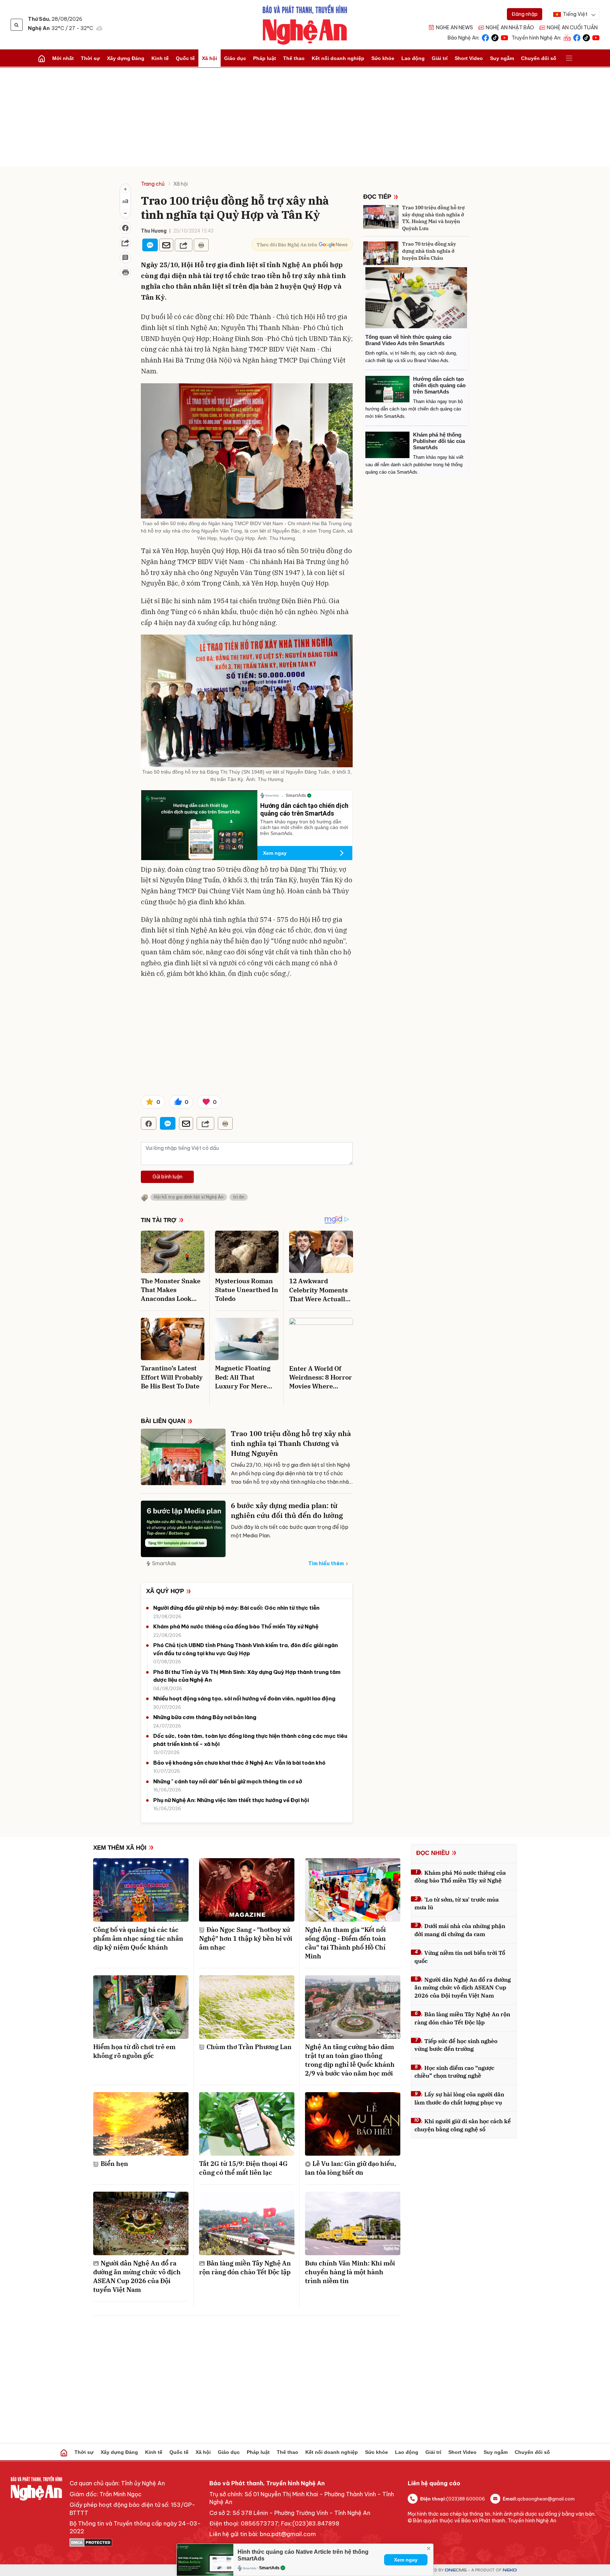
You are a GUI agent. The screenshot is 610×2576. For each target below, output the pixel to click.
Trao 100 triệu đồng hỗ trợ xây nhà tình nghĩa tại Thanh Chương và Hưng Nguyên (291, 1443)
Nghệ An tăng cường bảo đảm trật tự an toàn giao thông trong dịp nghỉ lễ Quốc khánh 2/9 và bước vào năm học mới (350, 2060)
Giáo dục (235, 58)
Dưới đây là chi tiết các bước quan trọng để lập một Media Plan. (290, 1531)
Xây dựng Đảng (126, 58)
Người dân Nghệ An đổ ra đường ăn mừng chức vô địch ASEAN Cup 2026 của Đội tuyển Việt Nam (137, 2277)
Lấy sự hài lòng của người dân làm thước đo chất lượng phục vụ (459, 2098)
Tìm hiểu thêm (326, 1563)
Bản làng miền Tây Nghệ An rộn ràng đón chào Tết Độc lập (245, 2268)
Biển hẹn (114, 2164)
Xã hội (210, 58)
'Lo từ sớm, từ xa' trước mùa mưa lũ (457, 1903)
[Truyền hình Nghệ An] (567, 37)
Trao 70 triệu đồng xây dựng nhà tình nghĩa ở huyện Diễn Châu (429, 251)
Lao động (413, 58)
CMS (456, 2570)
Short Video (469, 58)
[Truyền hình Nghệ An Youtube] (596, 37)
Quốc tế (185, 58)
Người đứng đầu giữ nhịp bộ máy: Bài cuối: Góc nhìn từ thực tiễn (236, 1608)
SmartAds (164, 1563)
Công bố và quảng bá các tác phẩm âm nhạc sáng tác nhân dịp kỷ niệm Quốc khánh (138, 1938)
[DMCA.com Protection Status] (136, 2542)
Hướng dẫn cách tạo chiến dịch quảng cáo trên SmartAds (304, 809)
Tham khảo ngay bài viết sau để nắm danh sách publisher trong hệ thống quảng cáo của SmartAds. (414, 465)
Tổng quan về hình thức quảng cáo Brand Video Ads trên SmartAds (408, 340)
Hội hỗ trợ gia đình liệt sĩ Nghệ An (189, 1197)
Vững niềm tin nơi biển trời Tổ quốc (460, 1957)
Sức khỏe (383, 58)
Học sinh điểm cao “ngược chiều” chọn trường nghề (454, 2072)
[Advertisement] (305, 117)
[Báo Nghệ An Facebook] (485, 37)
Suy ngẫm (502, 58)
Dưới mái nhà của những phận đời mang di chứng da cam (460, 1930)
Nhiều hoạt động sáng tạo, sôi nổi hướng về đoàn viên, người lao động (244, 1698)
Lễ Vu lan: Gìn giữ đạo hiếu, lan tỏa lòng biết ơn (351, 2168)
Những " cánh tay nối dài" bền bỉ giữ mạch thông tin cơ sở (228, 1781)
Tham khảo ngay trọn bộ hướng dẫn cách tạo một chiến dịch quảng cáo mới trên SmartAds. (304, 828)
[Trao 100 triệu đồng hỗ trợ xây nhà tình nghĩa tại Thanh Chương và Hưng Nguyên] (183, 1457)
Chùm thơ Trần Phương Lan (249, 2047)
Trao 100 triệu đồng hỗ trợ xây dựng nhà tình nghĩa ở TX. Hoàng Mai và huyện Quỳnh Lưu (433, 218)
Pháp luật (265, 58)
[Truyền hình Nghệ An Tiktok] (586, 37)
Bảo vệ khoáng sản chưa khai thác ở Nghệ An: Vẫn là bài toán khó (239, 1763)
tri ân (239, 1197)
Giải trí (440, 58)
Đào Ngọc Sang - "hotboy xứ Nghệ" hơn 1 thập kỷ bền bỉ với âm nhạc (246, 1938)
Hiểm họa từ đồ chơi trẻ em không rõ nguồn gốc (134, 2051)
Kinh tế (160, 58)
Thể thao (294, 58)
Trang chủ (153, 184)
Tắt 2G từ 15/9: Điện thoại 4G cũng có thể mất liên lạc (243, 2168)
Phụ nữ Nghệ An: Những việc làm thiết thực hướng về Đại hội (231, 1800)
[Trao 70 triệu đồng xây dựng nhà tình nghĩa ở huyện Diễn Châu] (381, 253)
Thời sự (90, 58)
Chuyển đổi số (539, 58)
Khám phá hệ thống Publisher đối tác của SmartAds (439, 441)
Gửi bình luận (168, 1177)
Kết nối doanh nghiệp (338, 58)
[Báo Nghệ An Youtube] (504, 37)
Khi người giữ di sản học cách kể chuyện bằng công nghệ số (463, 2125)
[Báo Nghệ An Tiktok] (495, 37)
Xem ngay (275, 853)
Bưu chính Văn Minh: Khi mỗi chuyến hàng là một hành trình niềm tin (350, 2272)
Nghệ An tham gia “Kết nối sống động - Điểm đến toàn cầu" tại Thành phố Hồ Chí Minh (345, 1943)
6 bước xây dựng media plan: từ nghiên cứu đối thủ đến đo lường (287, 1510)
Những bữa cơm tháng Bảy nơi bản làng (205, 1717)
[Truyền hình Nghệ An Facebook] (577, 37)
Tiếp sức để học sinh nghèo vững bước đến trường (456, 2045)
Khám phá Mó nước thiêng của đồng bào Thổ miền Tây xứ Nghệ (236, 1626)
